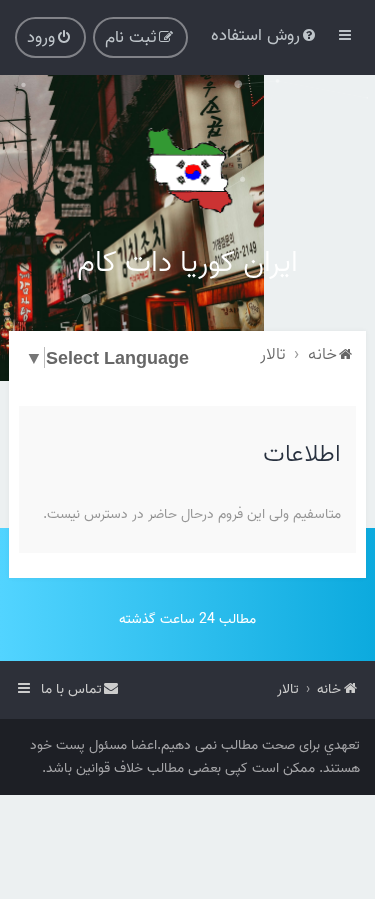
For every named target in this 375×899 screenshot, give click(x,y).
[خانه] (188, 170)
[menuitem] (265, 35)
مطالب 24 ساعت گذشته (187, 619)
